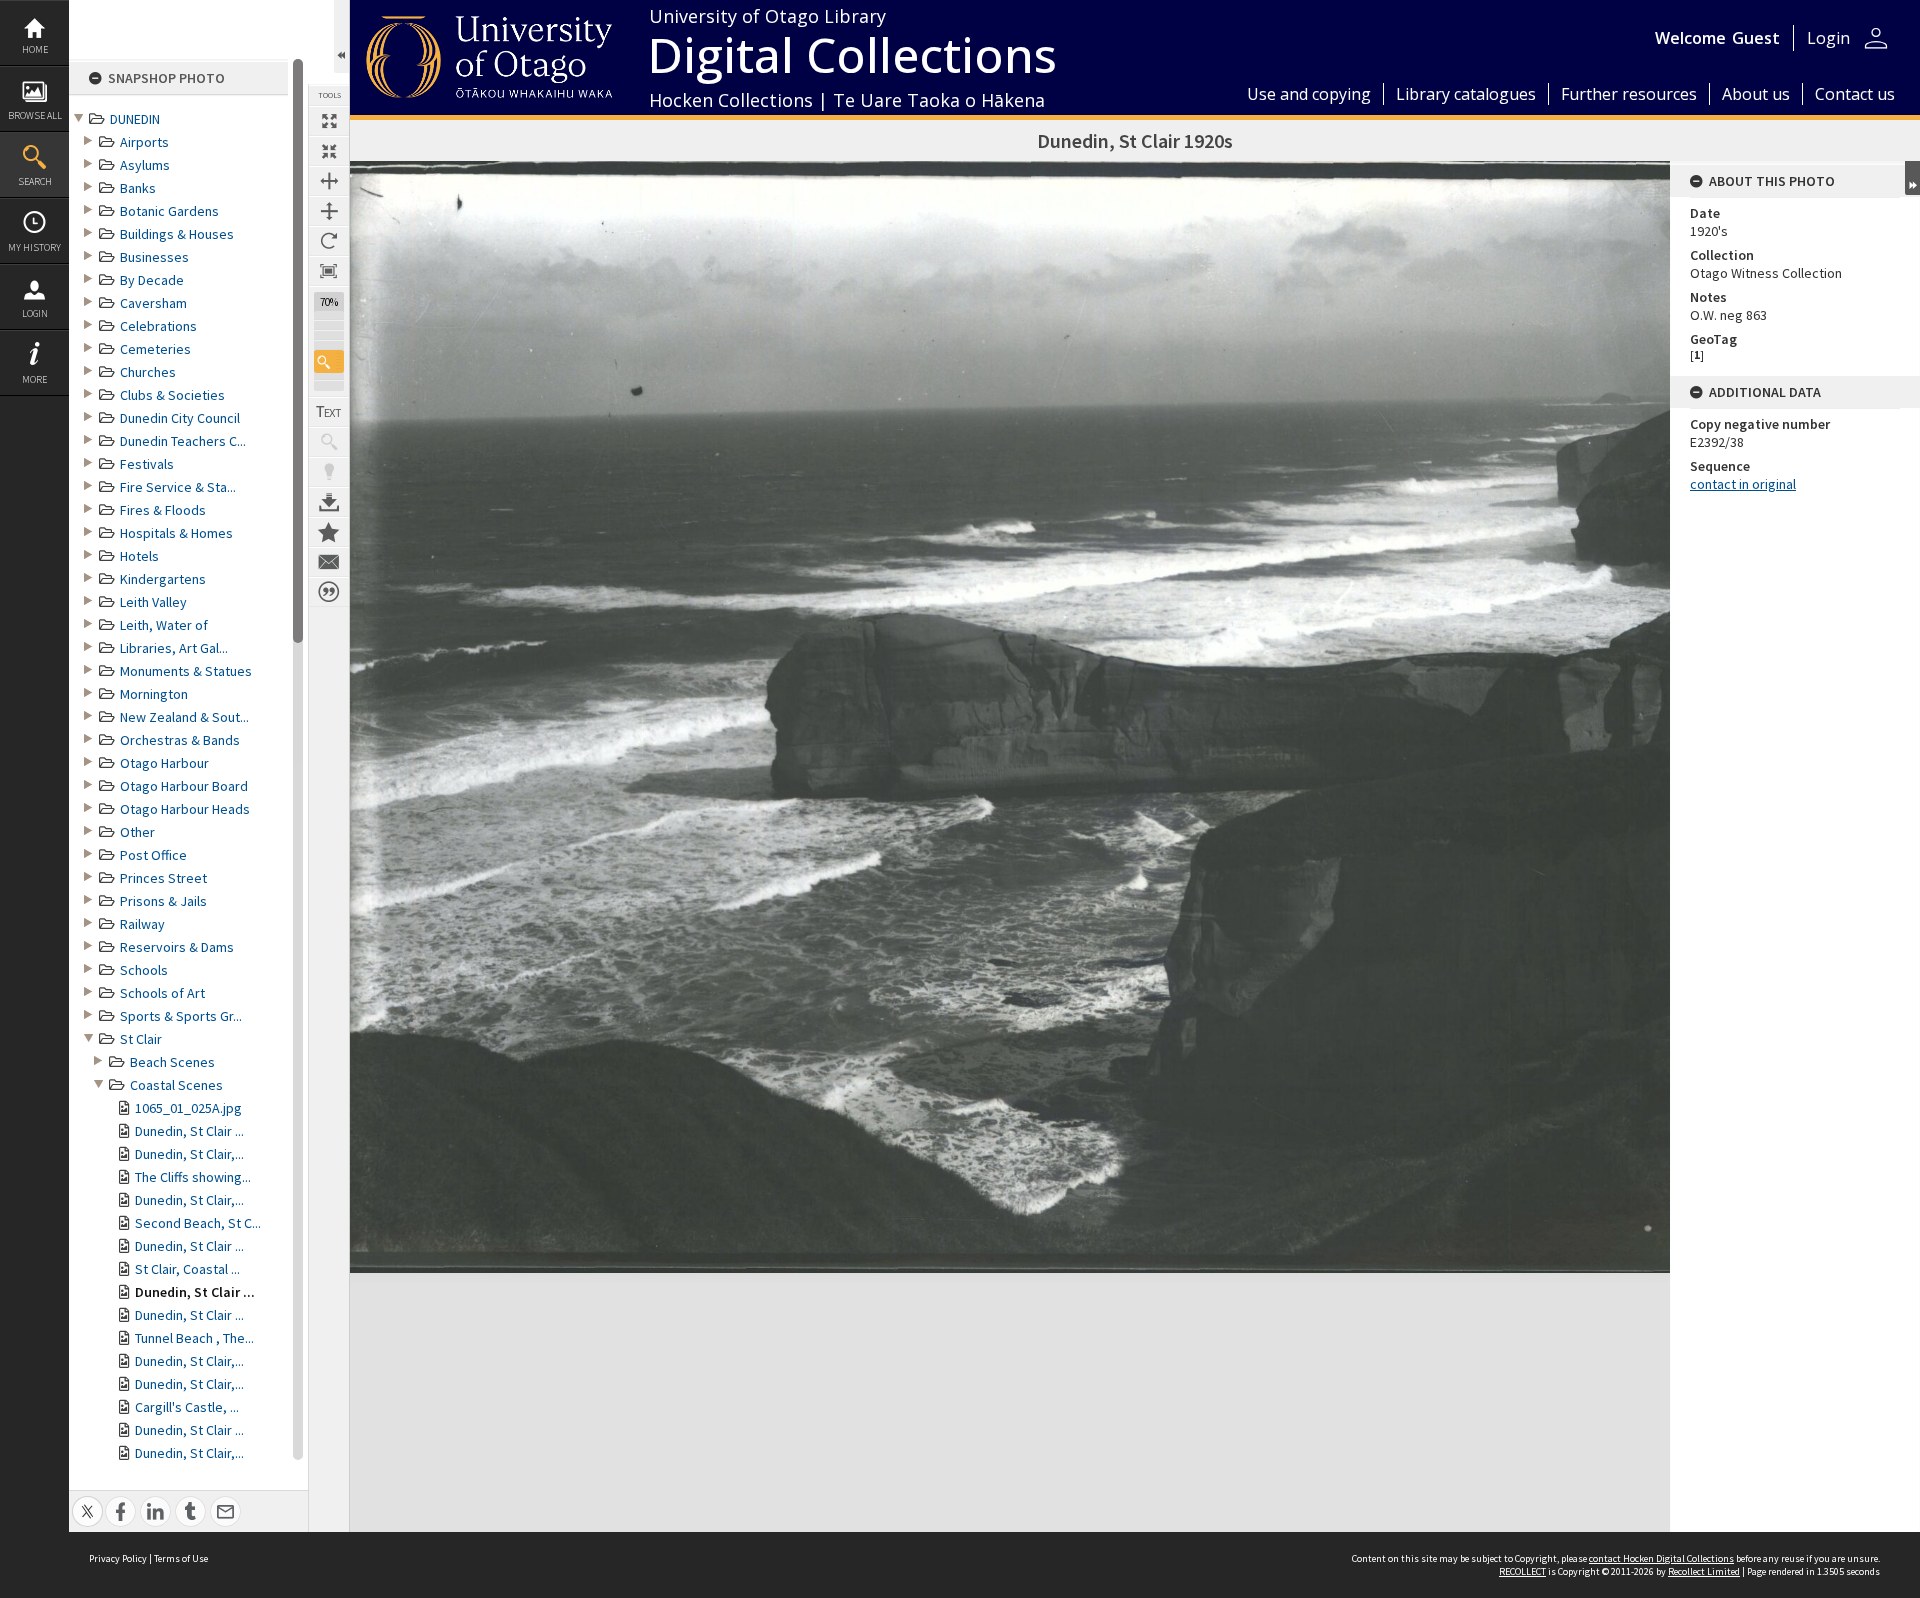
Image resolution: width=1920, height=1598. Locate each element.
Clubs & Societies (172, 395)
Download (329, 502)
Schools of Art (162, 993)
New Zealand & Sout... (184, 717)
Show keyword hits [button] (329, 442)
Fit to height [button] (329, 211)
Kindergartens (163, 579)
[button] (329, 361)
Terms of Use (181, 1558)
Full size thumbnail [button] (329, 121)
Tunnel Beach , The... (194, 1338)
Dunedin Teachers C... (183, 441)
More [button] (34, 379)
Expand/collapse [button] (1912, 178)
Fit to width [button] (329, 181)
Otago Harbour (164, 763)
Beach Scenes (172, 1062)
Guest (1756, 38)
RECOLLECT (1522, 1571)
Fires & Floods (163, 510)
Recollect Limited (1704, 1571)
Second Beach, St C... (198, 1223)
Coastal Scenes (176, 1085)
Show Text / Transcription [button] (329, 412)
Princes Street (163, 878)
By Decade (152, 280)
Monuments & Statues (186, 671)
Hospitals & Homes (176, 533)
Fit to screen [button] (329, 151)
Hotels (139, 556)
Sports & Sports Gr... (181, 1016)
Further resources (1629, 94)
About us (1756, 94)
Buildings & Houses (177, 234)
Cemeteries (155, 349)
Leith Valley (153, 602)
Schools (144, 970)
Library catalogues (1466, 94)
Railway (142, 924)
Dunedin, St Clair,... (189, 1154)
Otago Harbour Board (184, 786)
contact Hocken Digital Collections (1661, 1558)
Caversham (153, 303)
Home (35, 49)
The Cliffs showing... (193, 1177)
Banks (138, 188)
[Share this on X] (87, 1500)
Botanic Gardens (169, 211)
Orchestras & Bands (180, 740)
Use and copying (1309, 94)
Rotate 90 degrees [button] (329, 241)
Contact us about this (329, 562)
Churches (148, 372)
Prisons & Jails (163, 901)
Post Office (153, 855)
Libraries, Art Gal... (174, 648)
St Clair (141, 1039)
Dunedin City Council (180, 418)
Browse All (35, 115)
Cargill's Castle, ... (187, 1407)
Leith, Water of (164, 625)
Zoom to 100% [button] (329, 271)
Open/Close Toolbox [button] (341, 36)
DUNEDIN (135, 119)
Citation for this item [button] (329, 592)
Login (35, 313)
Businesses (154, 257)
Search (35, 181)
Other (137, 832)
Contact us (1855, 94)
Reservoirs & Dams (177, 947)
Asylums (145, 165)
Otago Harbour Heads (185, 809)
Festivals (147, 464)
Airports (144, 142)
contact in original (1743, 484)
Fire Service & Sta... (178, 487)
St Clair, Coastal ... (187, 1269)
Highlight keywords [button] (329, 472)
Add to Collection (329, 532)
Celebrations (158, 326)
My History (34, 247)
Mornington (154, 694)
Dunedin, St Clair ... (189, 1131)
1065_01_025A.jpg (188, 1108)
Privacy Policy (118, 1558)
